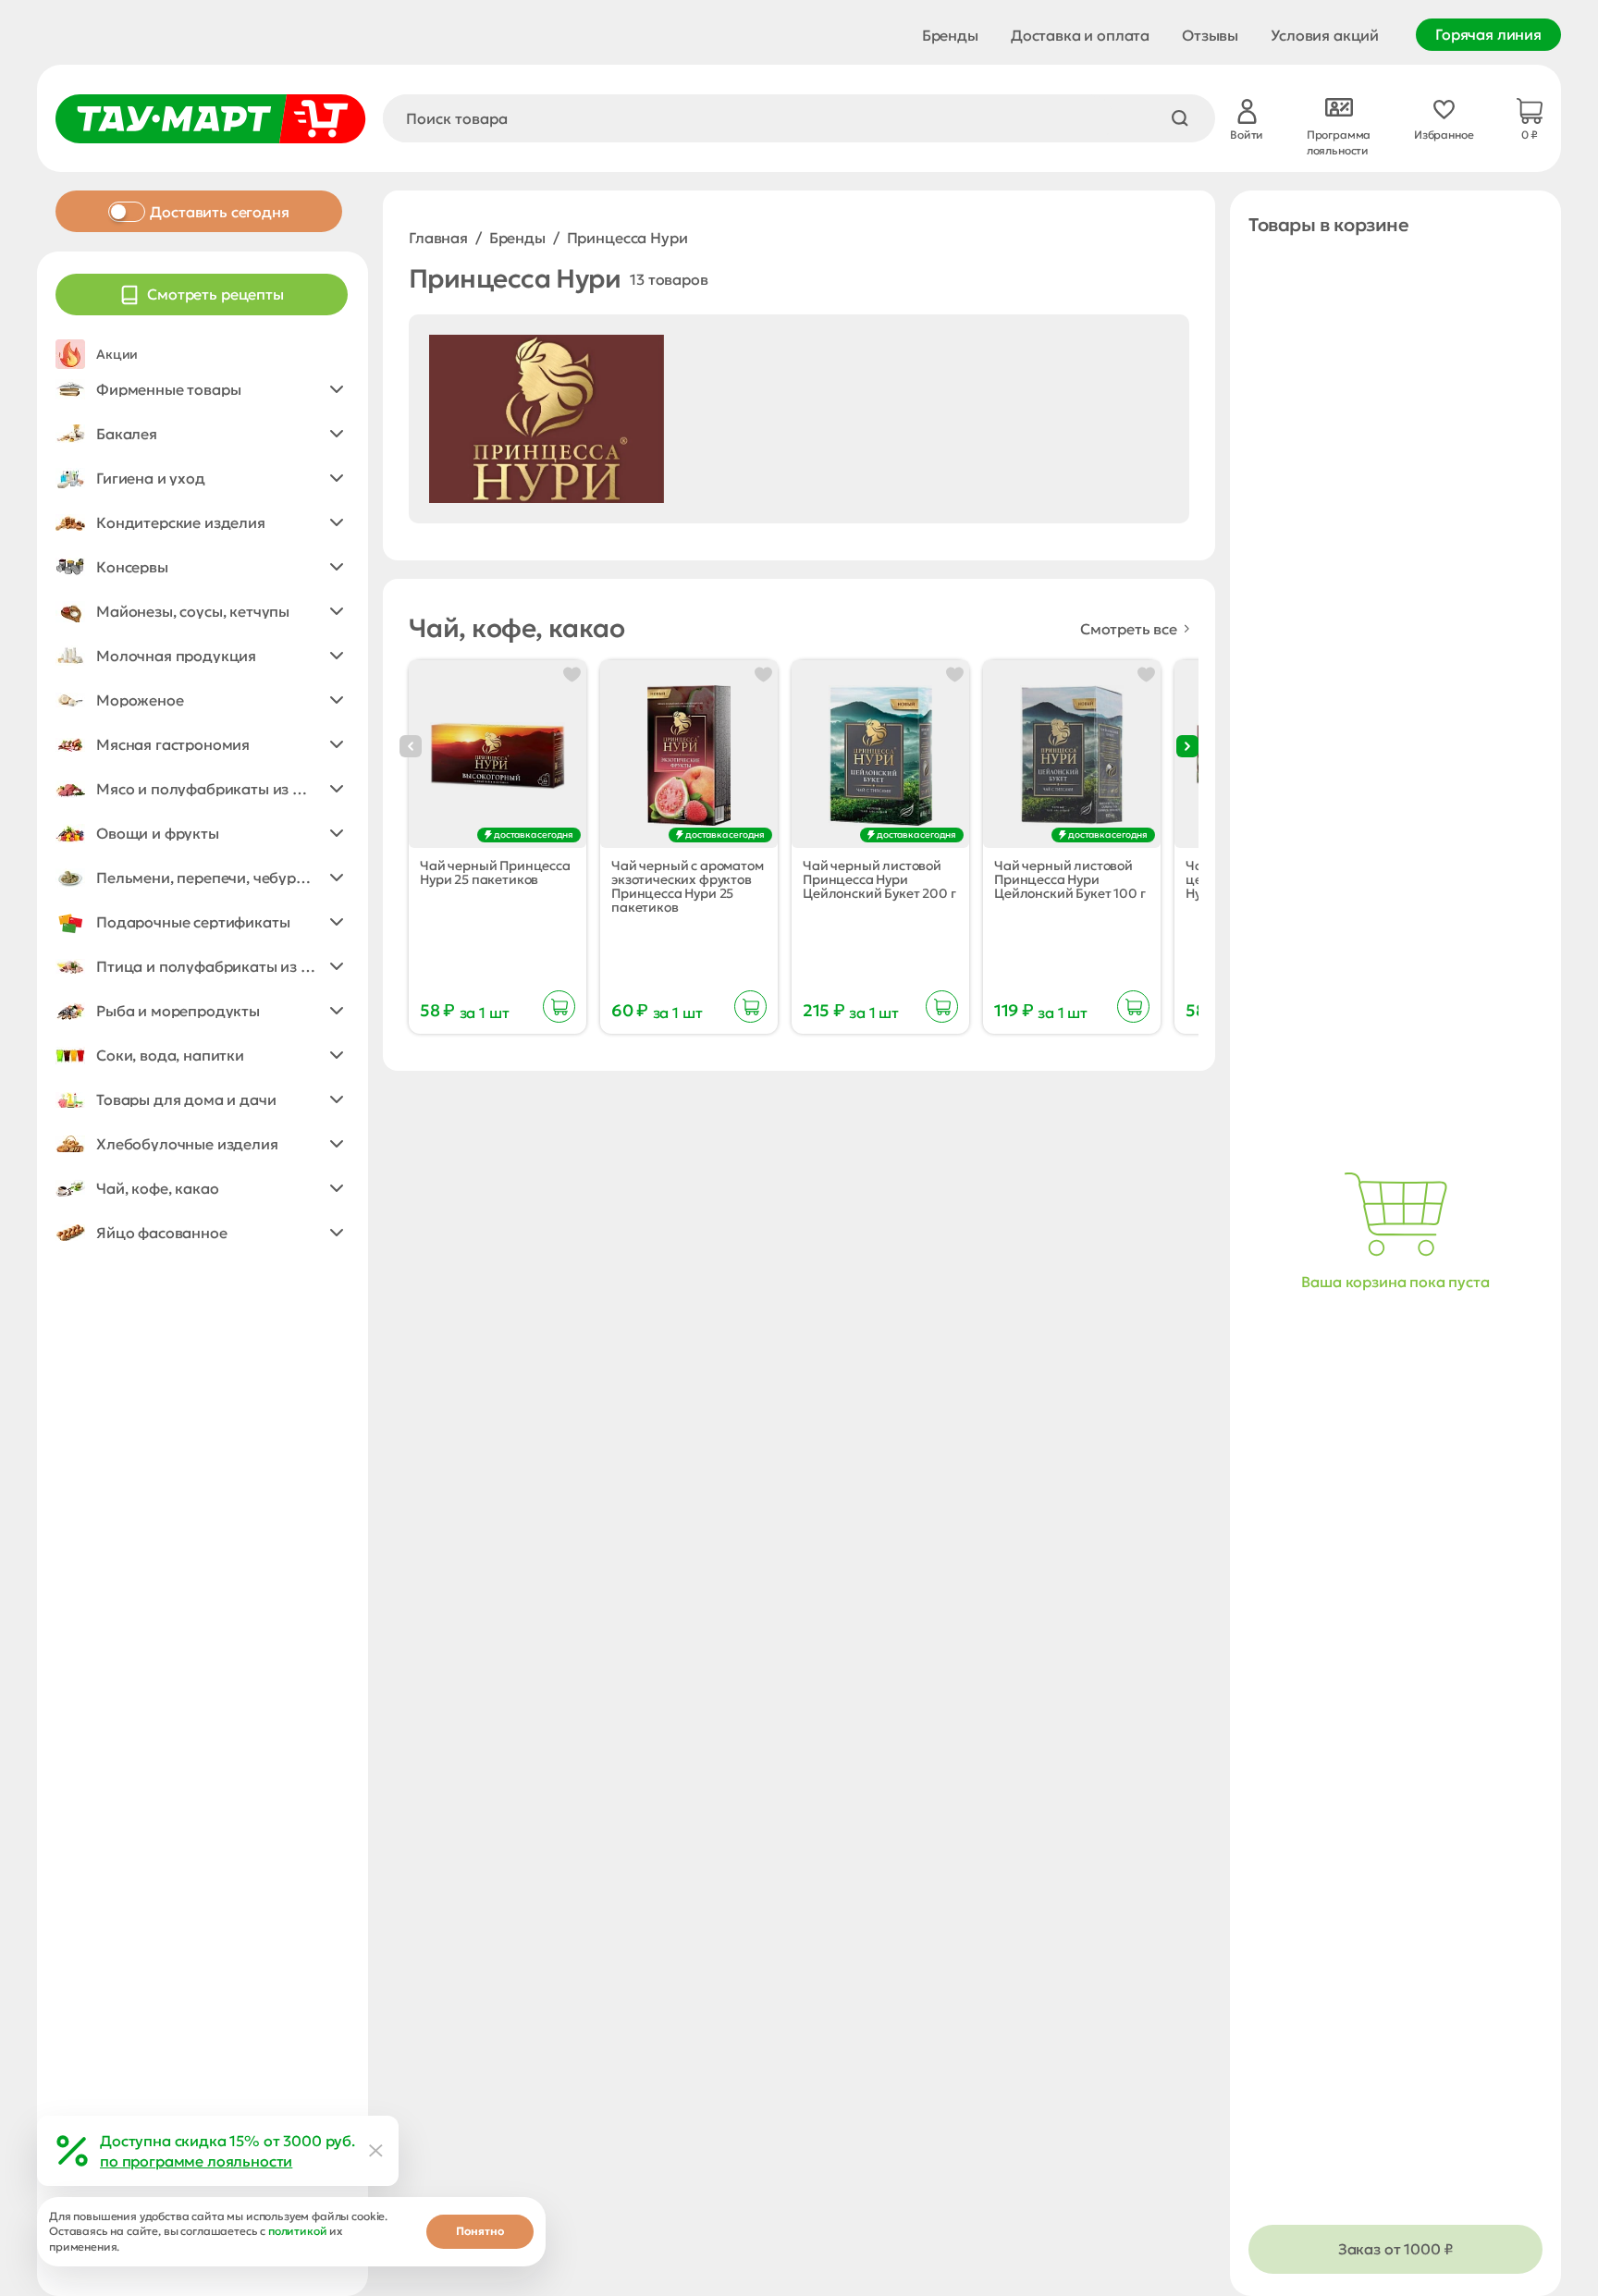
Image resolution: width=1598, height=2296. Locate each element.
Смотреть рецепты (215, 294)
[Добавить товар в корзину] (559, 1007)
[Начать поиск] (1180, 118)
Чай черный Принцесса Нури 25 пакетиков (495, 873)
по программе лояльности (196, 2161)
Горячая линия (1488, 34)
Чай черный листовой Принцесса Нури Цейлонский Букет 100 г (1069, 880)
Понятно (480, 2231)
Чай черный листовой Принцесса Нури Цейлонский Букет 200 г (879, 880)
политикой (298, 2231)
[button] (202, 389)
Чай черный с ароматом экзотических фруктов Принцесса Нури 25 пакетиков (688, 887)
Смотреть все (1129, 629)
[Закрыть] (376, 2151)
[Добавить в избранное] (572, 675)
